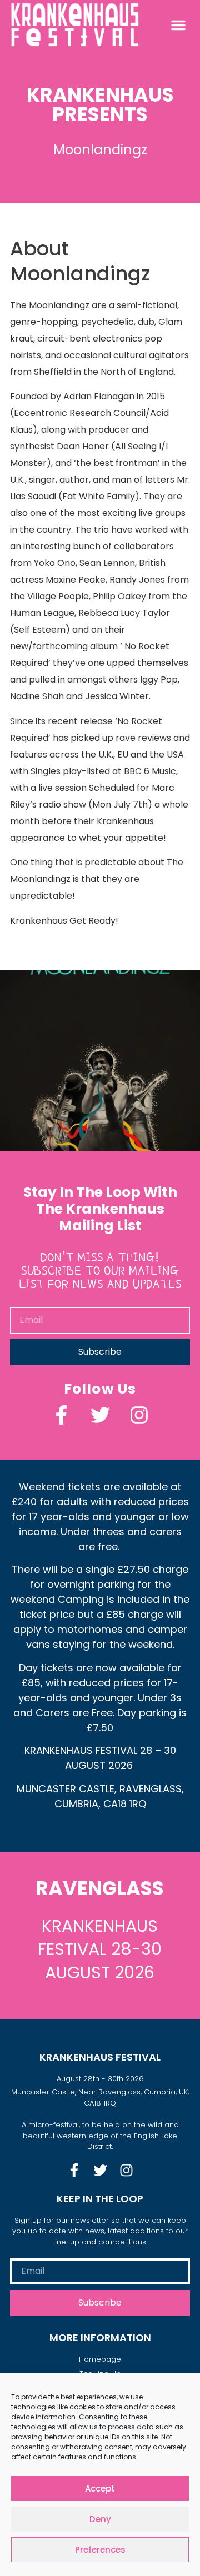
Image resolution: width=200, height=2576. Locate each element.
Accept (100, 2489)
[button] (178, 25)
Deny (100, 2519)
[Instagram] (139, 1415)
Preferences (100, 2550)
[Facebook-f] (61, 1415)
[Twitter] (100, 1415)
